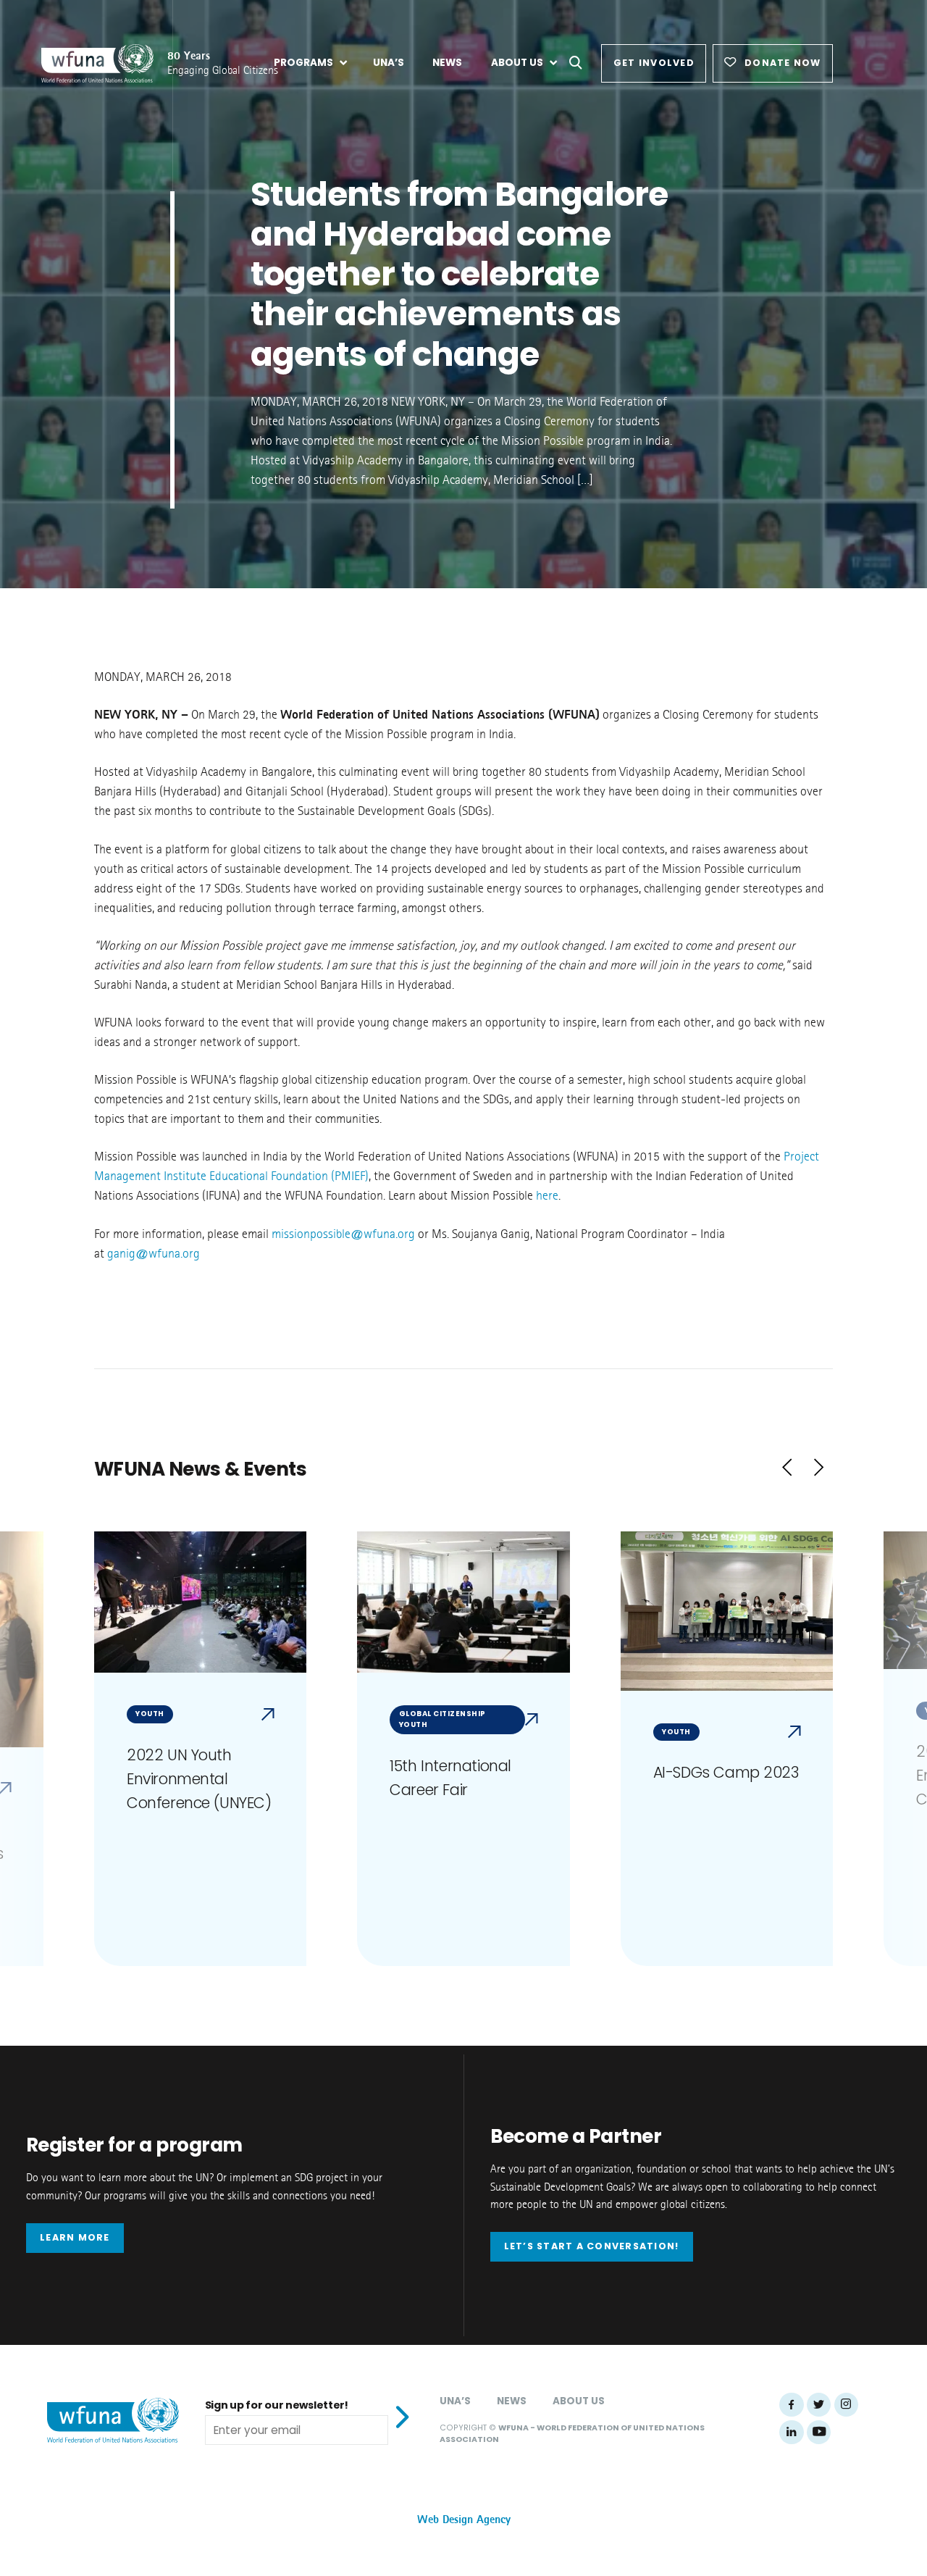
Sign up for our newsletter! (277, 2405)
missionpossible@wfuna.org (343, 1234)
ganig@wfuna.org (154, 1254)
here (547, 1196)
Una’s (455, 2401)
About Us (579, 2401)
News (512, 2401)
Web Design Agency (464, 2520)
